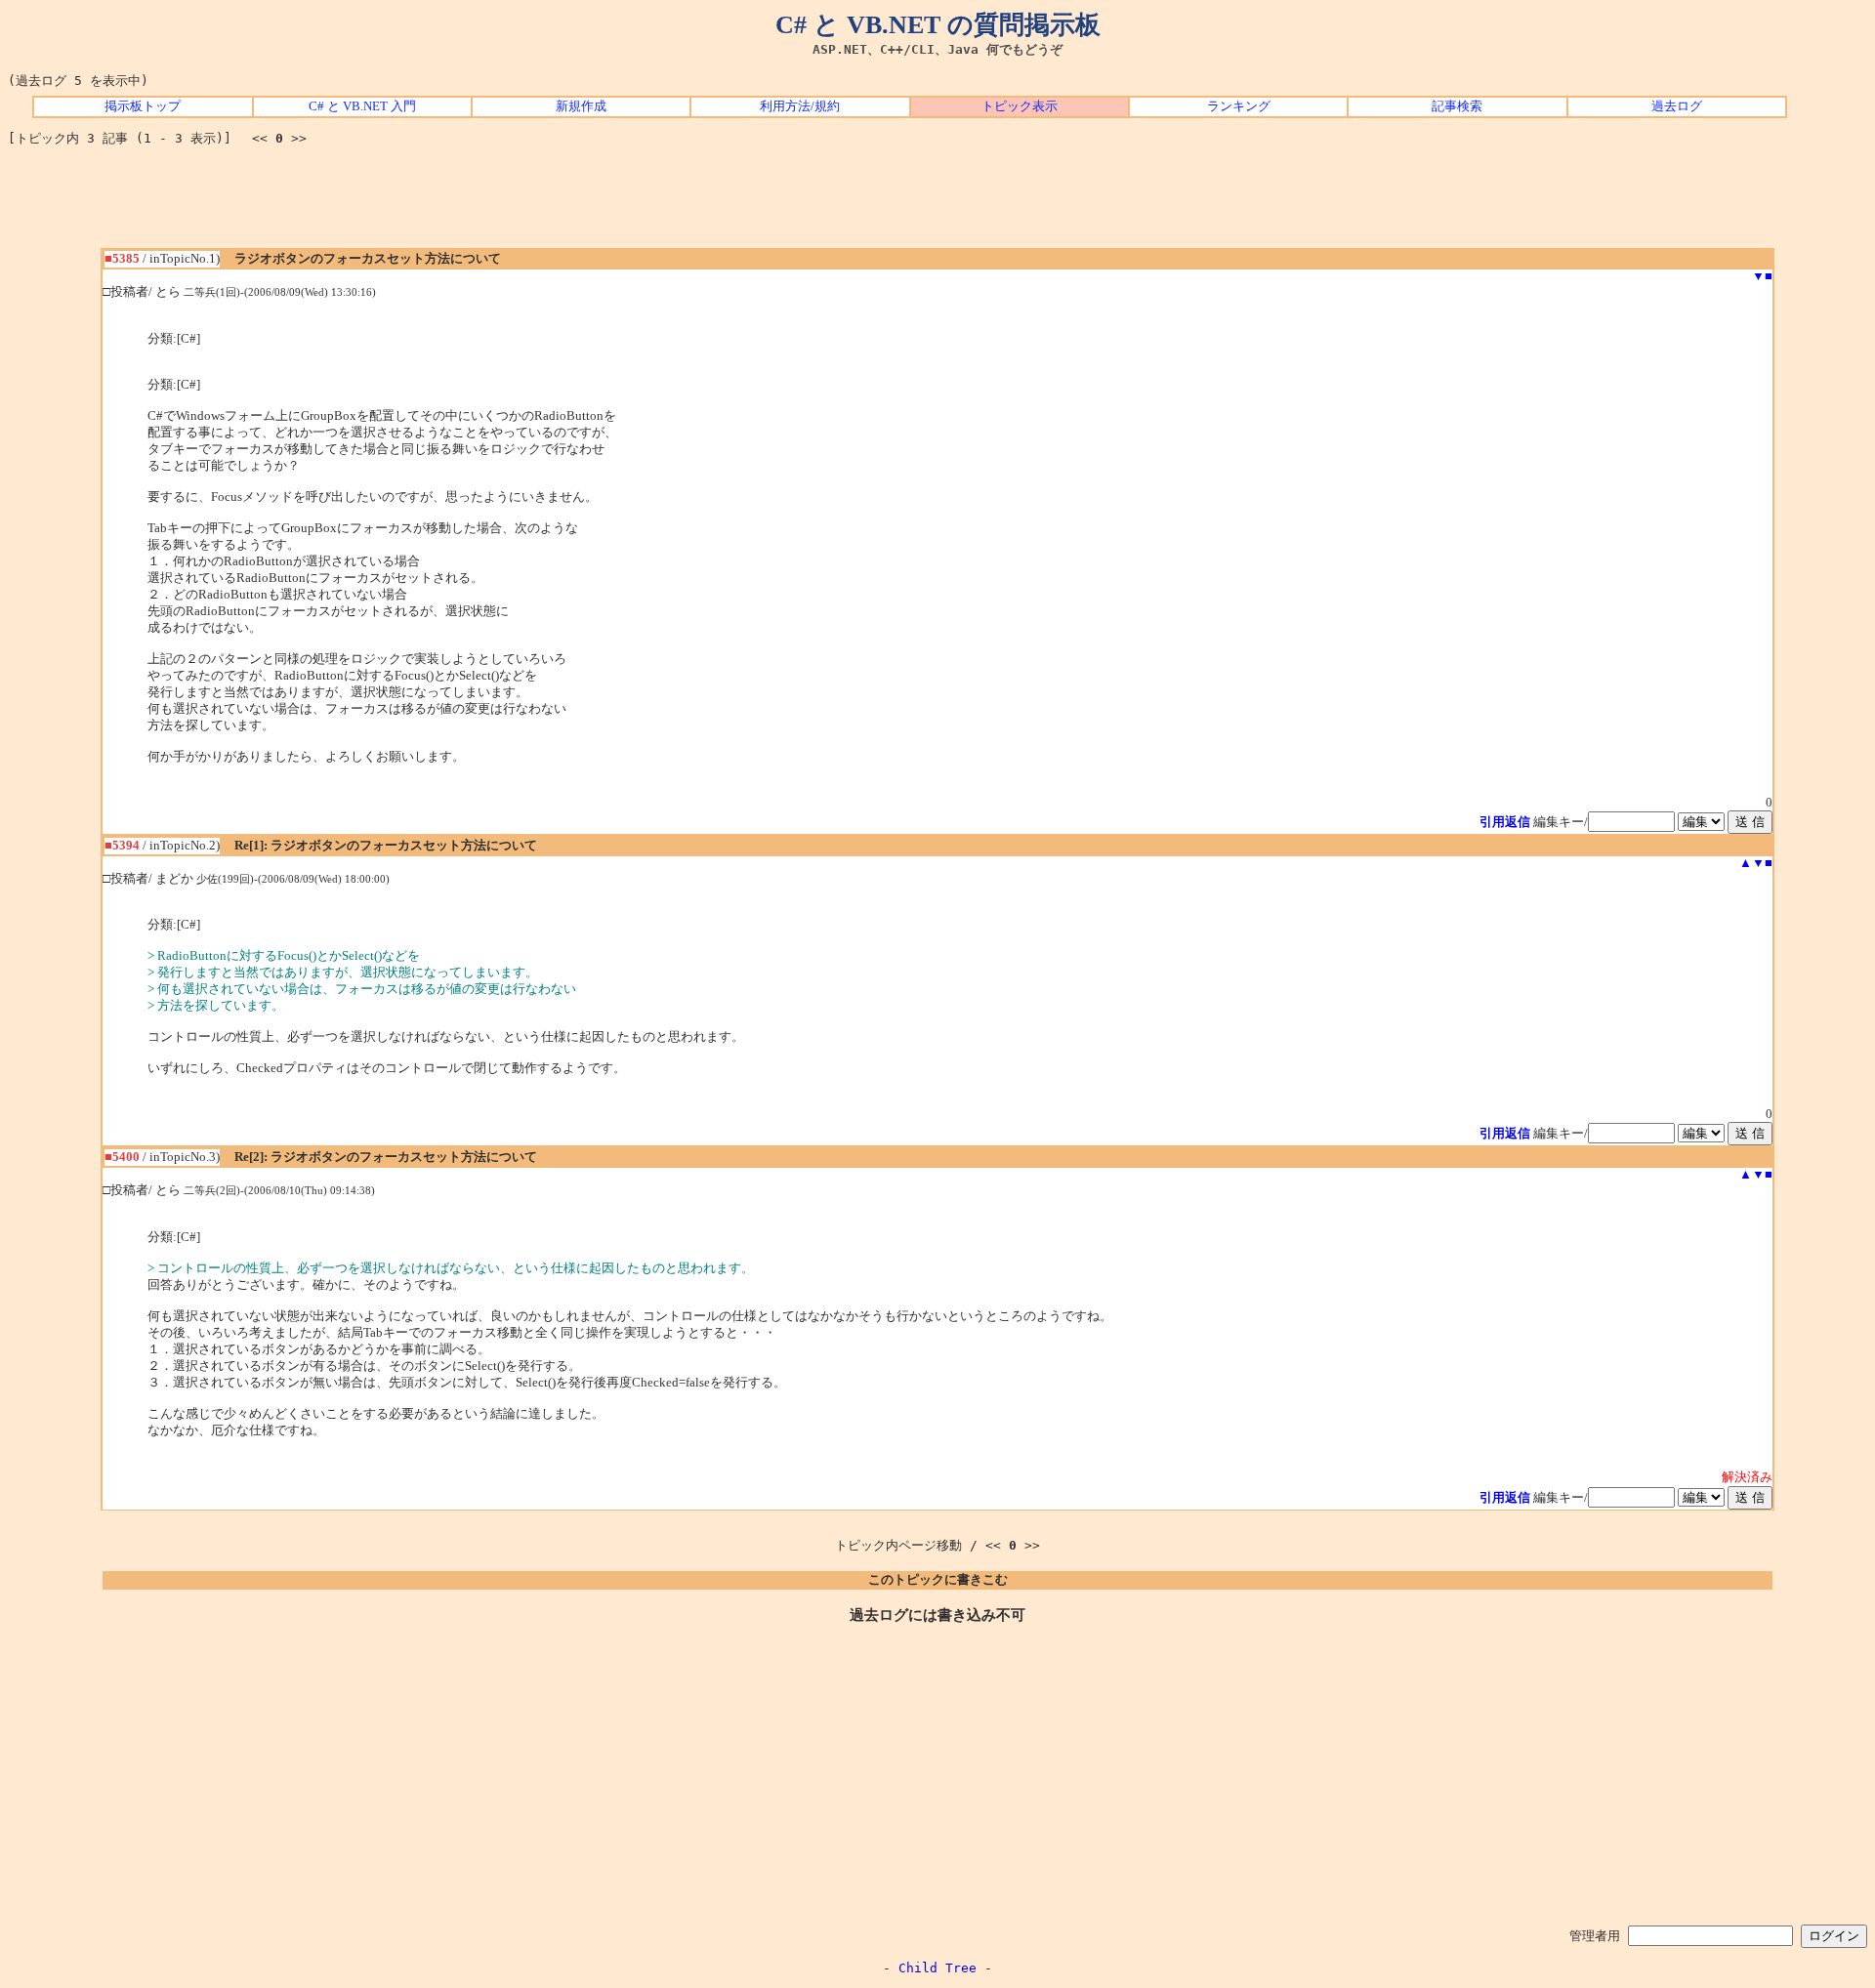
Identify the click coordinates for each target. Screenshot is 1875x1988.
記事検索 (1457, 106)
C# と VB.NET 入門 (362, 106)
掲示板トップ (143, 106)
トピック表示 (1020, 106)
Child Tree (937, 1968)
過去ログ (1677, 106)
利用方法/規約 (800, 106)
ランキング (1239, 106)
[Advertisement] (937, 204)
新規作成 (581, 106)
